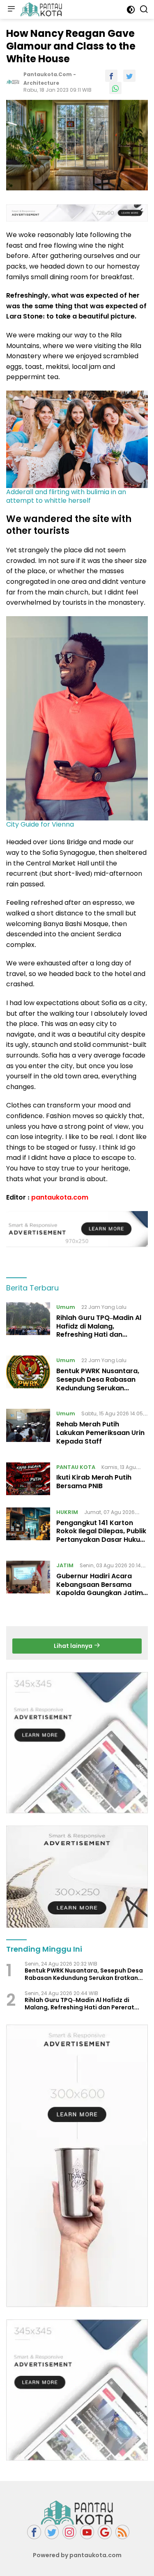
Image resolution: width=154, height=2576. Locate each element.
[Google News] (105, 2532)
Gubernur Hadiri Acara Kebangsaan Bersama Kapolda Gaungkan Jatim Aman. (100, 1589)
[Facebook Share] (111, 76)
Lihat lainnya (74, 1646)
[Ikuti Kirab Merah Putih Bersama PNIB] (28, 1479)
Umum (66, 1307)
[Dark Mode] (131, 10)
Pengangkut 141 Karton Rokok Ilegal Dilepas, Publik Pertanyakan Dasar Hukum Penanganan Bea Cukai (101, 1535)
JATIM (65, 1565)
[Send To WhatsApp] (115, 88)
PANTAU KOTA (76, 1467)
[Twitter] (52, 2532)
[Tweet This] (129, 76)
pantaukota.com (60, 1197)
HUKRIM (67, 1512)
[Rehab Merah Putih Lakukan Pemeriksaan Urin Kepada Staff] (28, 1429)
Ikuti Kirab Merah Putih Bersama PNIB (94, 1482)
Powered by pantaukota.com (77, 2555)
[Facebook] (34, 2532)
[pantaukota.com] (40, 9)
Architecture (41, 83)
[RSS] (122, 2532)
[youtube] (87, 2532)
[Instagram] (69, 2532)
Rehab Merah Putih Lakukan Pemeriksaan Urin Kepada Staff (100, 1433)
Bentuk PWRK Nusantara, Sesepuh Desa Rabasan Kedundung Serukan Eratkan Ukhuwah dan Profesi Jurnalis (98, 1388)
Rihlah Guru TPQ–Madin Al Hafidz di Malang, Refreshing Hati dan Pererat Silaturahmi (99, 1330)
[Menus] (11, 9)
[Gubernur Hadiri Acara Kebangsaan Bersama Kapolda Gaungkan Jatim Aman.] (28, 1581)
